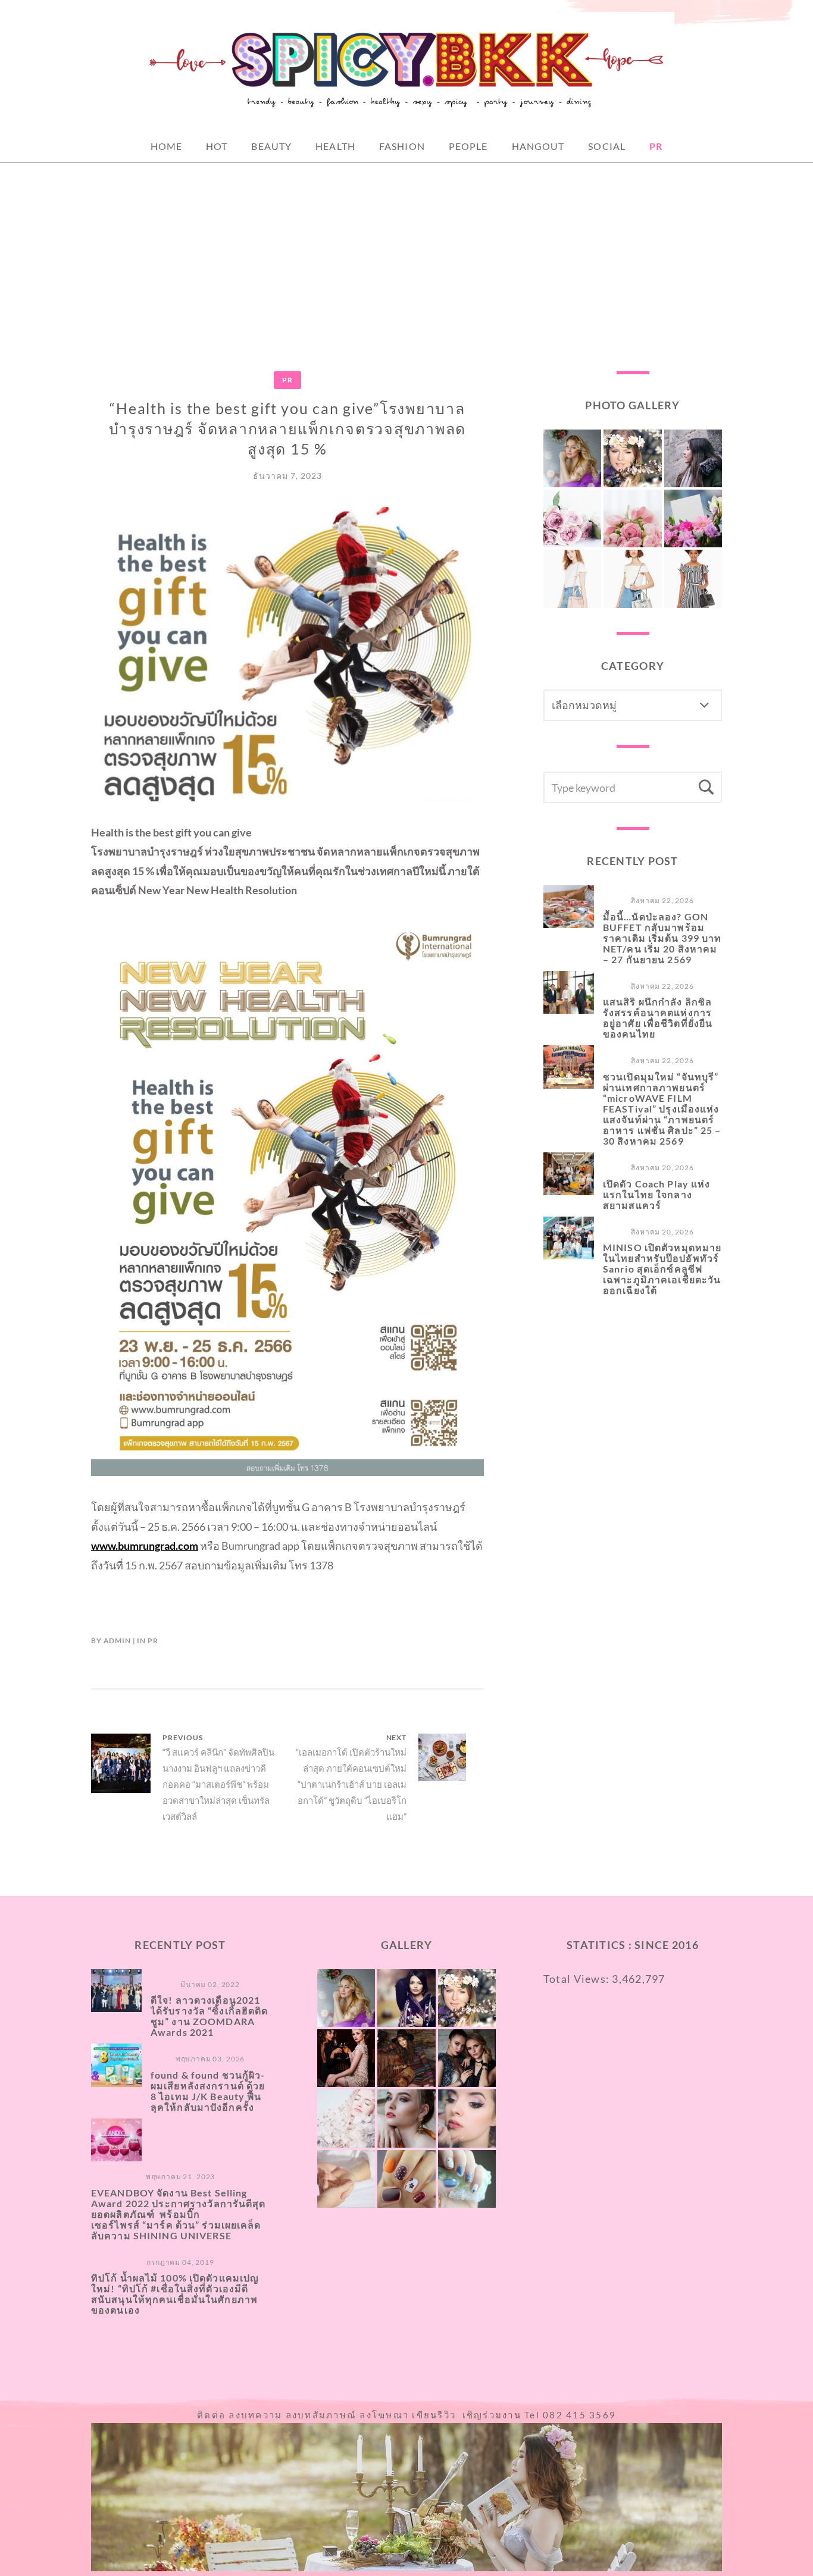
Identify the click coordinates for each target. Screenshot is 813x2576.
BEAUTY (271, 146)
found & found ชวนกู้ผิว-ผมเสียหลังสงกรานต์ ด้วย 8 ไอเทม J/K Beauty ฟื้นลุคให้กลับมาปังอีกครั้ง (208, 2091)
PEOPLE (468, 146)
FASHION (402, 146)
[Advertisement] (406, 252)
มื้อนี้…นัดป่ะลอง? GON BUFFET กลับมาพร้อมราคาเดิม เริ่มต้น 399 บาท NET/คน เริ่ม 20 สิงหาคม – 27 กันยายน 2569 (662, 938)
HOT (217, 146)
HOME (166, 146)
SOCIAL (607, 146)
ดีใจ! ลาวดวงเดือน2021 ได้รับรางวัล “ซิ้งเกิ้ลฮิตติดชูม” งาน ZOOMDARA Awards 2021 (209, 2016)
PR (656, 146)
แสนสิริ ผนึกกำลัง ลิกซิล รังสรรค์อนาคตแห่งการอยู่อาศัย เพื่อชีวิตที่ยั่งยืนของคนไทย (658, 1018)
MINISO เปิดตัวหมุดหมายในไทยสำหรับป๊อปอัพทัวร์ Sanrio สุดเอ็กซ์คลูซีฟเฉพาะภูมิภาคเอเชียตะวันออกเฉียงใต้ (662, 1269)
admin (117, 1640)
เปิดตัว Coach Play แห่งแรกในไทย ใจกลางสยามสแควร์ (656, 1194)
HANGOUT (538, 146)
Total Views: (578, 1979)
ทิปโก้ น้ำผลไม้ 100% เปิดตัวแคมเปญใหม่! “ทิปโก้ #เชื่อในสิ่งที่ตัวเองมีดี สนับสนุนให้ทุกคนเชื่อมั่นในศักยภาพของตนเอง (175, 2294)
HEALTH (335, 146)
